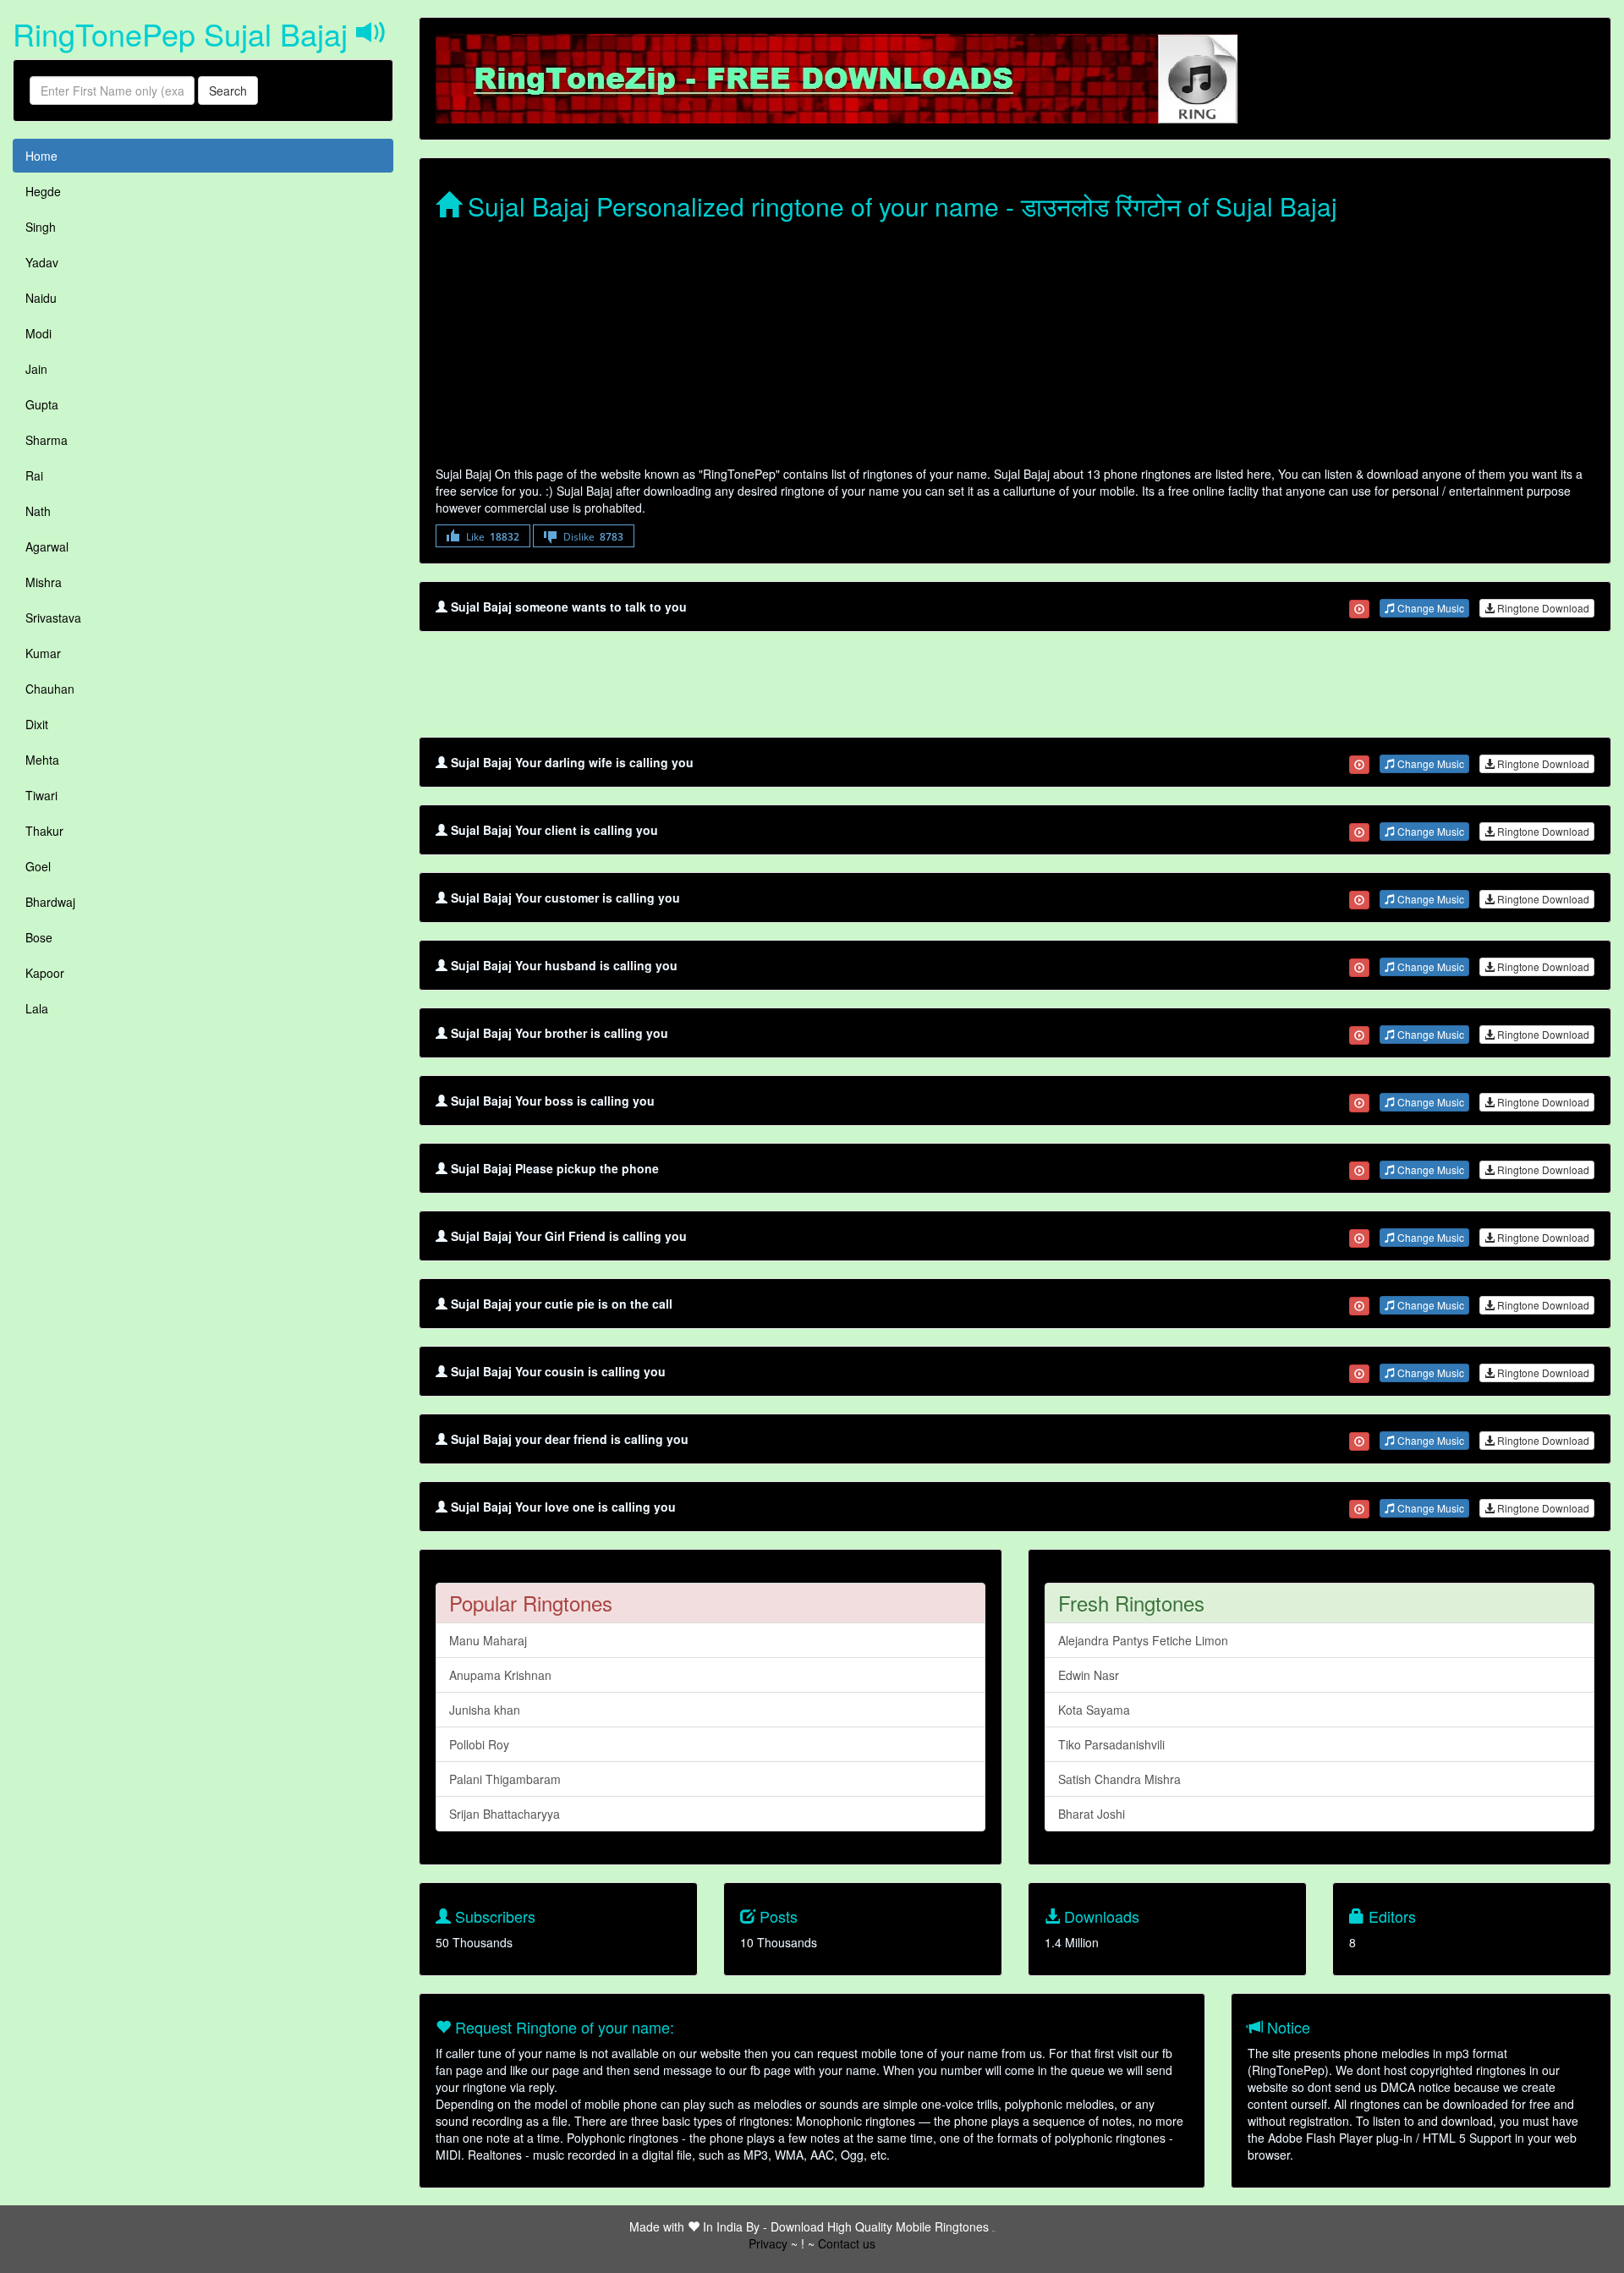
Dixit (37, 724)
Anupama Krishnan (500, 1675)
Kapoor (45, 973)
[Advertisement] (943, 347)
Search (228, 91)
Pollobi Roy (479, 1744)
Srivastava (53, 618)
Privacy (768, 2243)
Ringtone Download (1542, 608)
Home (41, 156)
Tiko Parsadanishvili (1111, 1744)
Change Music (1429, 608)
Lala (37, 1008)
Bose (39, 937)
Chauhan (50, 689)
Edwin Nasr (1089, 1675)
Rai (34, 475)
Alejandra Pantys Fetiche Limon (1143, 1640)
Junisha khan (485, 1710)
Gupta (42, 404)
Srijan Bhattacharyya (505, 1814)
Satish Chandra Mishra (1119, 1779)
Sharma (47, 440)
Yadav (42, 262)
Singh (41, 227)
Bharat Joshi (1092, 1814)
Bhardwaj (50, 902)
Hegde (43, 191)
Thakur (44, 831)
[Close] (1359, 609)
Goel (38, 866)
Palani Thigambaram (505, 1779)
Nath (38, 511)
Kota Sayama (1094, 1710)
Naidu (41, 298)
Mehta (42, 760)
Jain (36, 369)
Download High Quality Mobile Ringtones (880, 2226)
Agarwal (47, 546)
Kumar (43, 653)
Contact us (847, 2243)
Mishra (44, 582)
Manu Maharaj (488, 1640)
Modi (38, 333)
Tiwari (41, 795)
